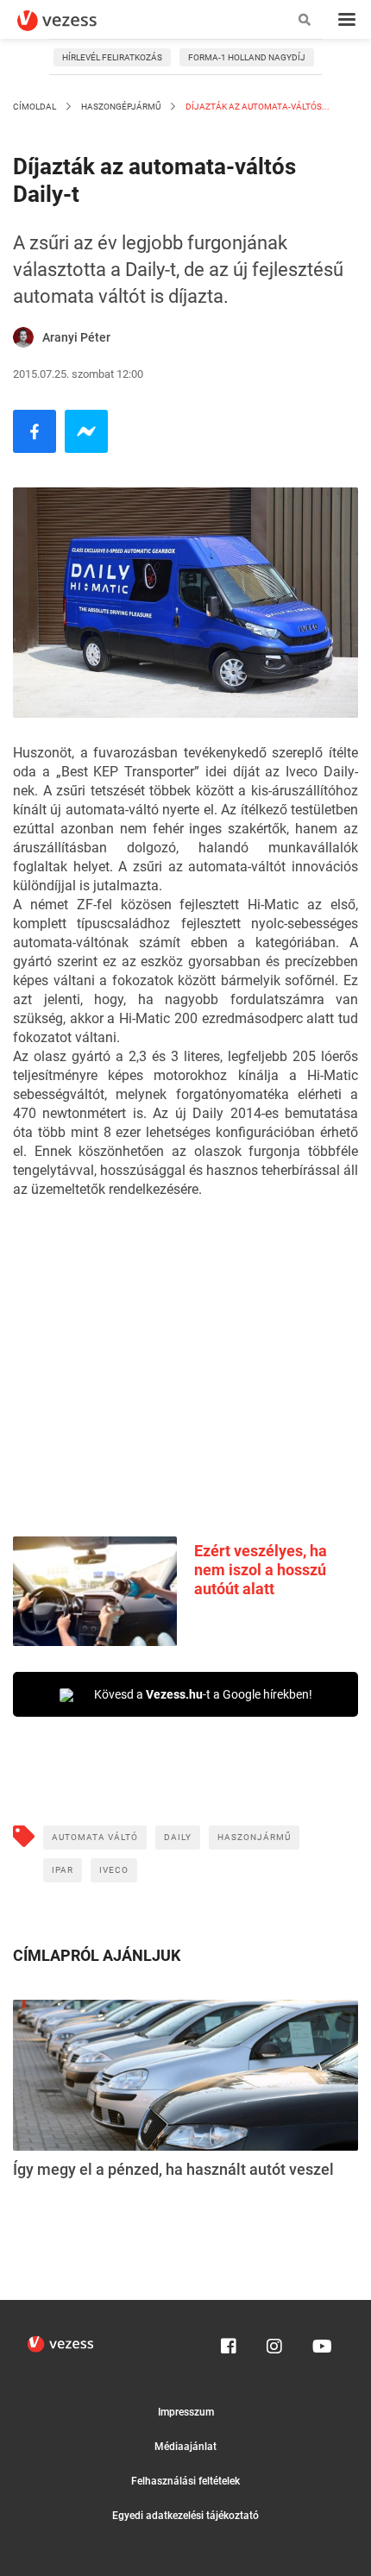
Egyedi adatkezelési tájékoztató (185, 2516)
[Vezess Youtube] (320, 2342)
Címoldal (35, 107)
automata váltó (95, 1837)
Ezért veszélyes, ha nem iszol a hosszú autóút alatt (261, 1570)
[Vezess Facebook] (229, 2342)
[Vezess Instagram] (274, 2342)
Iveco (114, 1870)
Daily (178, 1837)
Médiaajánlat (185, 2447)
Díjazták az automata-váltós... (257, 107)
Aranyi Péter (76, 337)
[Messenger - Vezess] (86, 431)
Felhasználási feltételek (185, 2481)
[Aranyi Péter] (23, 337)
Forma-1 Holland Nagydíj (247, 57)
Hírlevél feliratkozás (112, 57)
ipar (63, 1870)
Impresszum (186, 2412)
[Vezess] (73, 21)
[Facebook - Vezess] (35, 431)
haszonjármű (254, 1837)
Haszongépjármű (121, 107)
